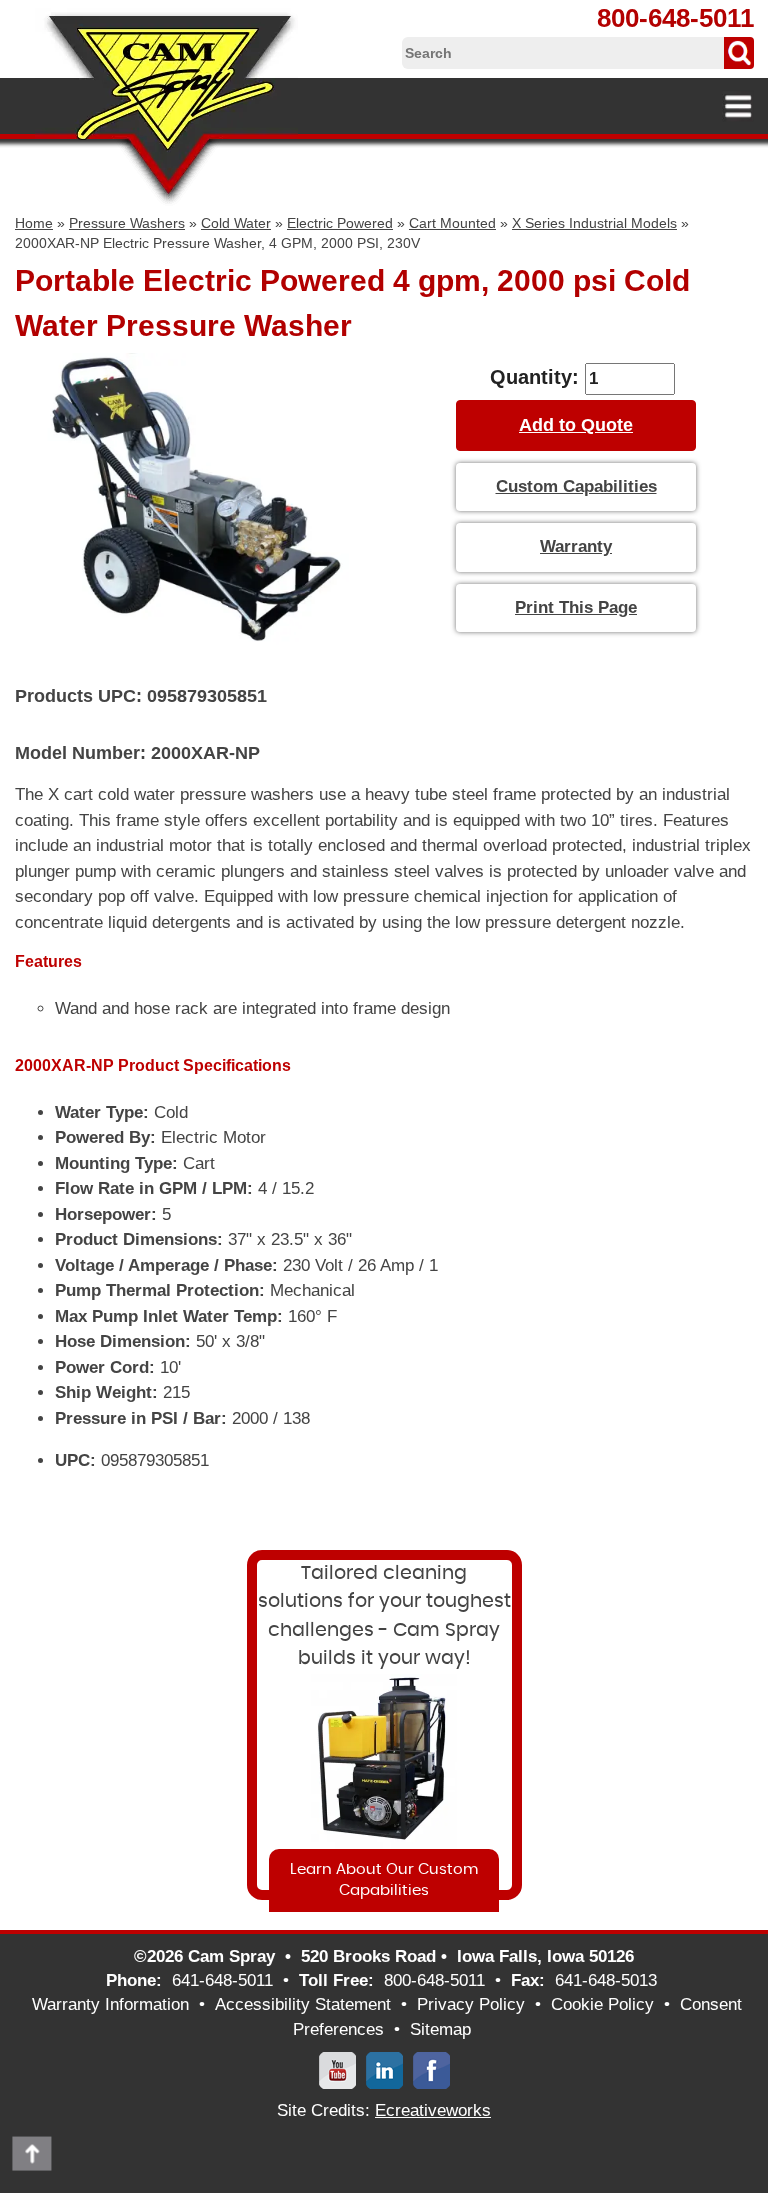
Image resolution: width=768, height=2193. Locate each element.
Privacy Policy (471, 2004)
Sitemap (440, 2029)
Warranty (576, 546)
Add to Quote (576, 425)
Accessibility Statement (303, 2004)
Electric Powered (340, 223)
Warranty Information (110, 2004)
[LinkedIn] (384, 2069)
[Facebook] (431, 2069)
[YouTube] (337, 2069)
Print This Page (576, 607)
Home (34, 223)
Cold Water (236, 223)
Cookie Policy (602, 2004)
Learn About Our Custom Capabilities (384, 1880)
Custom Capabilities (576, 486)
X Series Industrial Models (594, 223)
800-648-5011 (675, 18)
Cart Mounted (452, 223)
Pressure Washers (127, 223)
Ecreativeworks (433, 2110)
